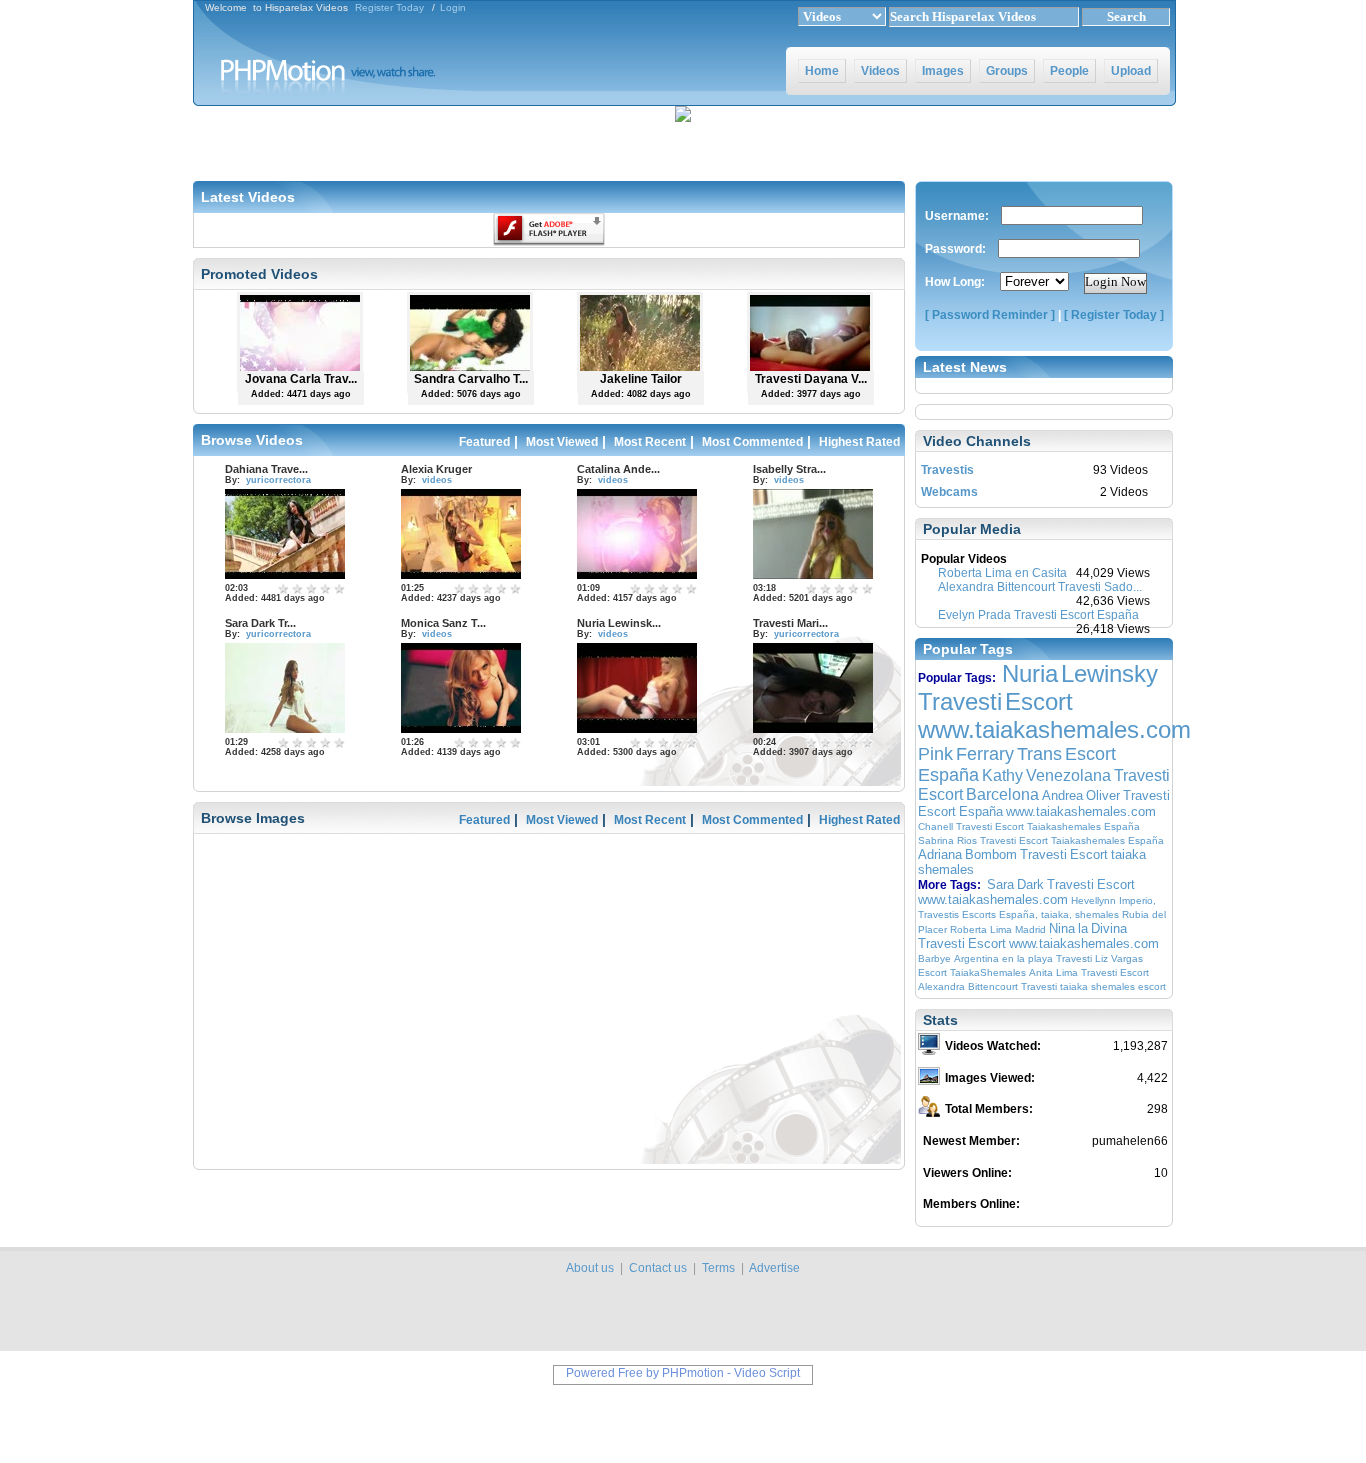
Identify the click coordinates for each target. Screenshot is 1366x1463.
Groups (1007, 71)
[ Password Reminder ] (990, 315)
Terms (718, 1268)
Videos (880, 71)
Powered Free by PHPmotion (645, 1373)
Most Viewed (562, 442)
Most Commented (752, 442)
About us (590, 1268)
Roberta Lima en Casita (1002, 573)
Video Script (767, 1373)
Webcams (949, 492)
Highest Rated (859, 442)
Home (822, 71)
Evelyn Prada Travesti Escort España (1038, 615)
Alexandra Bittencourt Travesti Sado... (1040, 587)
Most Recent (650, 442)
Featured (484, 442)
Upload (1131, 71)
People (1069, 71)
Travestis (947, 470)
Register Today (389, 7)
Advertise (774, 1268)
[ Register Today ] (1114, 315)
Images (943, 71)
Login (453, 7)
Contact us (658, 1268)
